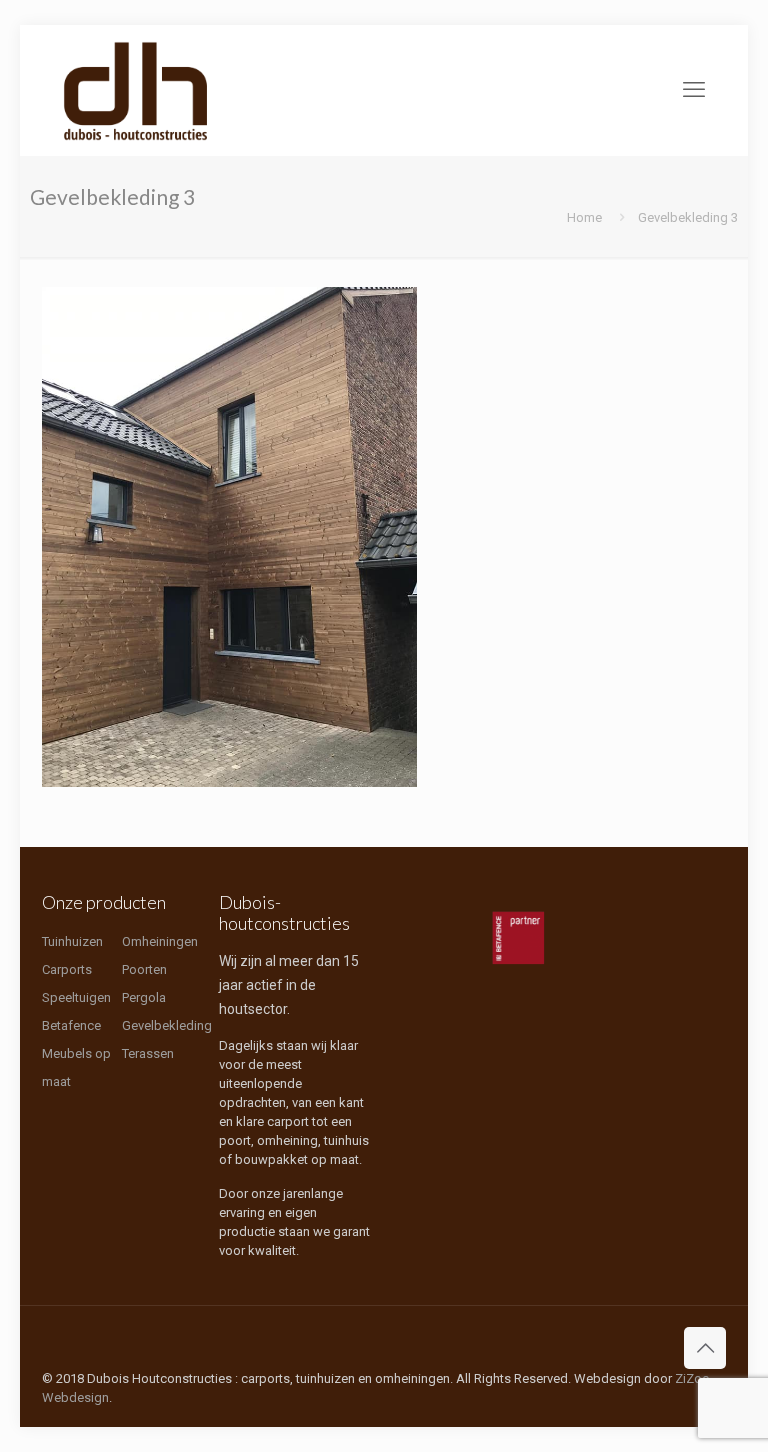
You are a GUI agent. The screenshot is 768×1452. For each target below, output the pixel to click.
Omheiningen (160, 941)
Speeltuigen (76, 997)
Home (584, 217)
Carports (67, 969)
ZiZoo (692, 1378)
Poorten (144, 969)
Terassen (148, 1053)
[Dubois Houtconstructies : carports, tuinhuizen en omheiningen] (136, 90)
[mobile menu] (694, 90)
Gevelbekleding (167, 1025)
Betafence (71, 1025)
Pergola (144, 997)
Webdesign (75, 1397)
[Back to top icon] (705, 1348)
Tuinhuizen (72, 941)
